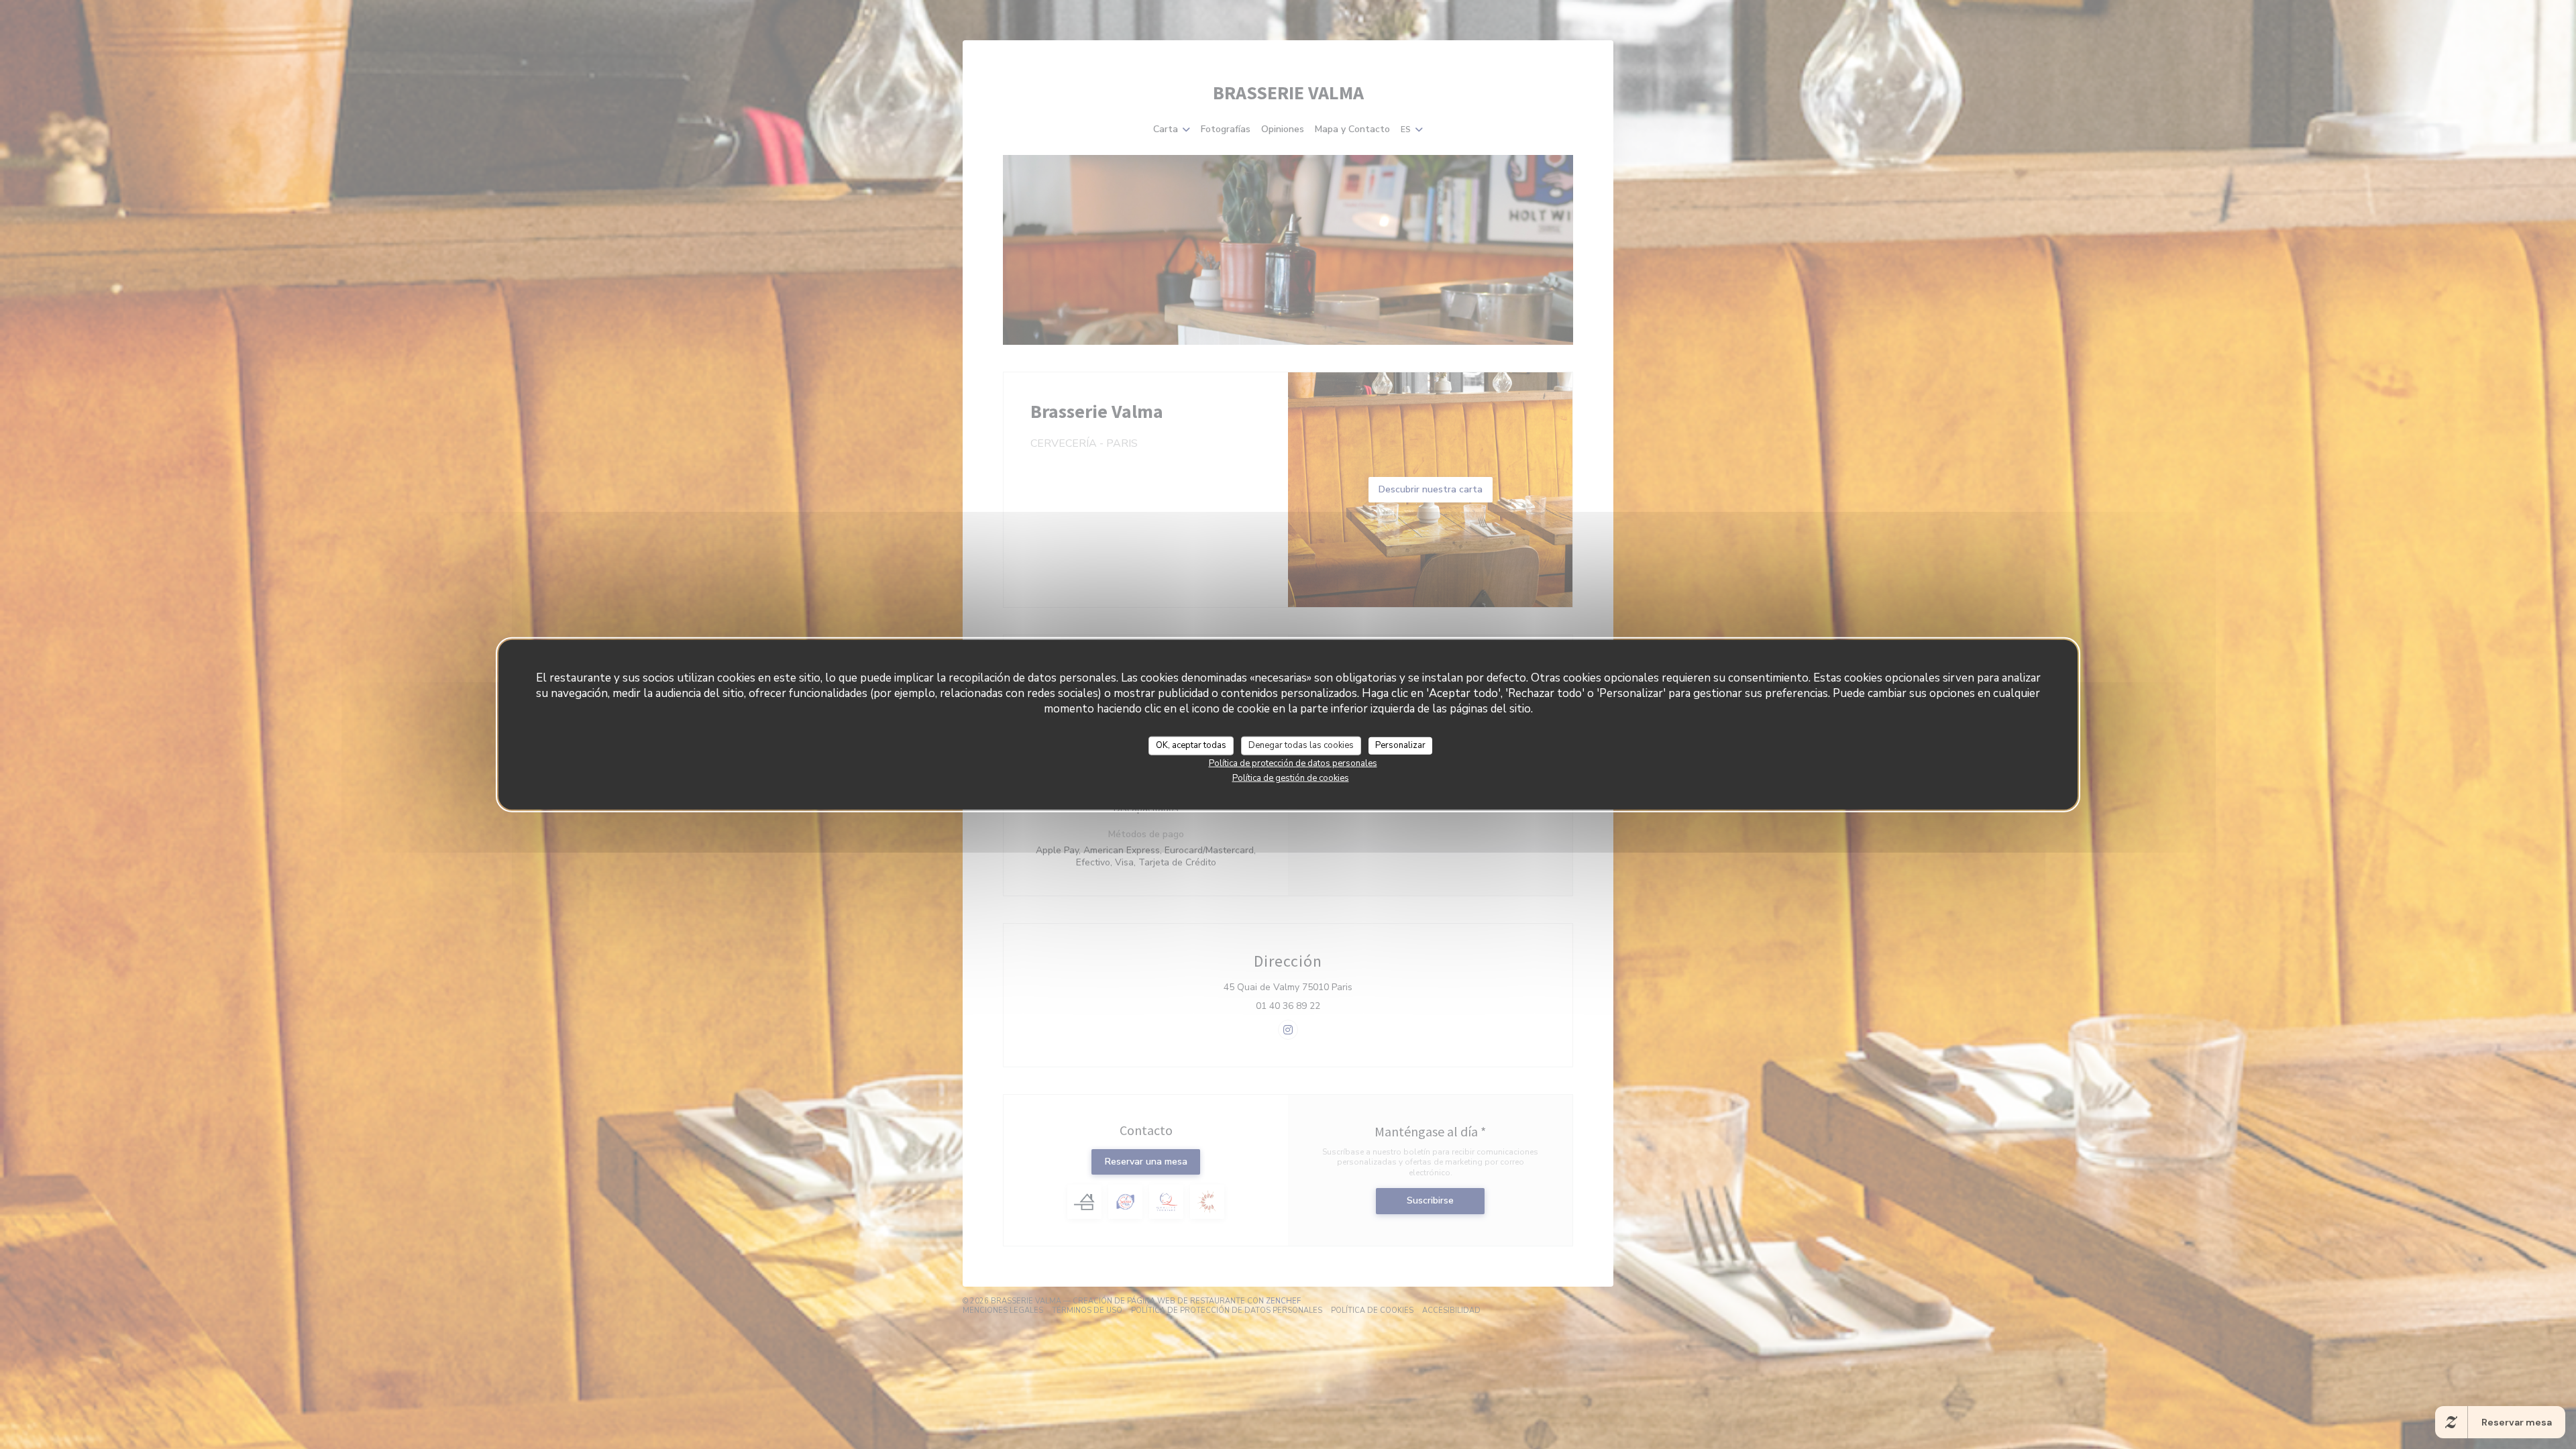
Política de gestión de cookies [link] (1291, 777)
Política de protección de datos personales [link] (1293, 763)
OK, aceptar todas (1191, 745)
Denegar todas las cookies (1301, 745)
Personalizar (1400, 745)
